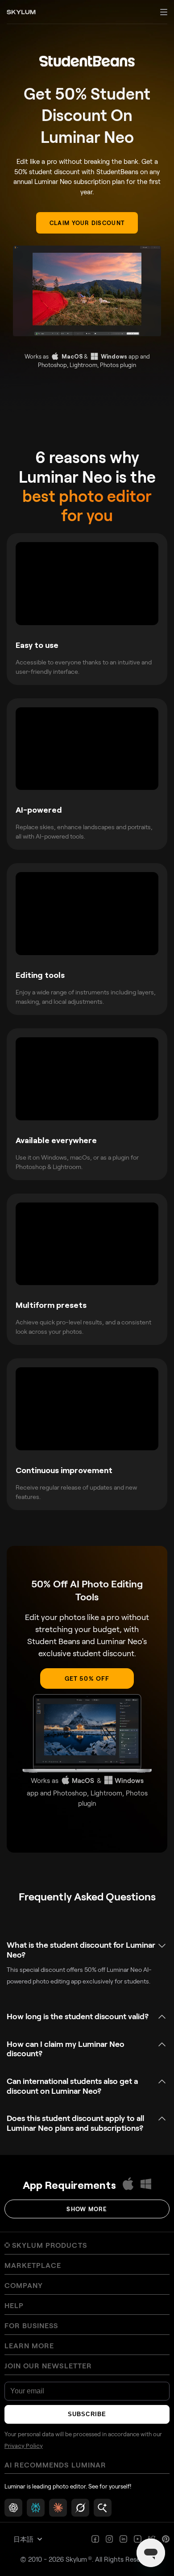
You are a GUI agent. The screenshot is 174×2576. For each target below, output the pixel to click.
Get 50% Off (87, 1678)
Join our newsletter (48, 2366)
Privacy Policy (24, 2446)
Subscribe (87, 2414)
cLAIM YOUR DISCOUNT (87, 223)
